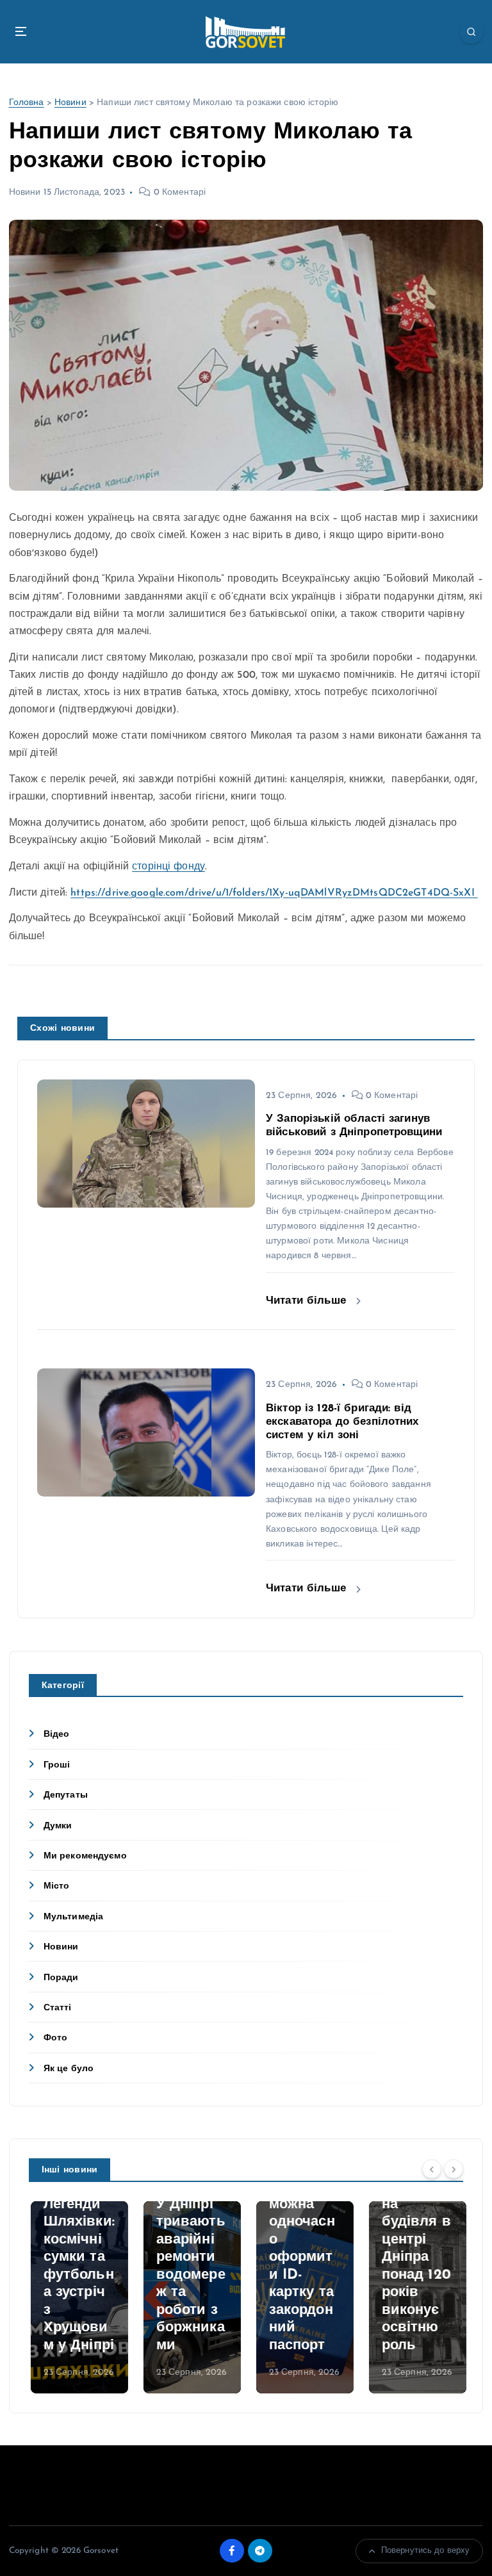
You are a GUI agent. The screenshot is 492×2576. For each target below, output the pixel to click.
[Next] (454, 2169)
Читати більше (308, 1301)
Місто (57, 1886)
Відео (57, 1735)
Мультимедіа (74, 1917)
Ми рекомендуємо (85, 1856)
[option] (78, 2297)
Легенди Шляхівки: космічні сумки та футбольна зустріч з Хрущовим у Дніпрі (77, 2275)
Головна (27, 103)
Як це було (69, 2069)
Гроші (57, 1765)
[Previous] (432, 2169)
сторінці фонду (168, 867)
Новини (70, 103)
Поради (61, 1978)
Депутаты (66, 1795)
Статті (58, 2008)
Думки (58, 1826)
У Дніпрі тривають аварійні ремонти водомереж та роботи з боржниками (189, 2275)
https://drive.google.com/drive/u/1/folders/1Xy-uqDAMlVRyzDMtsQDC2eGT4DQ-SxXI (274, 893)
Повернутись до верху (426, 2551)
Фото (56, 2038)
